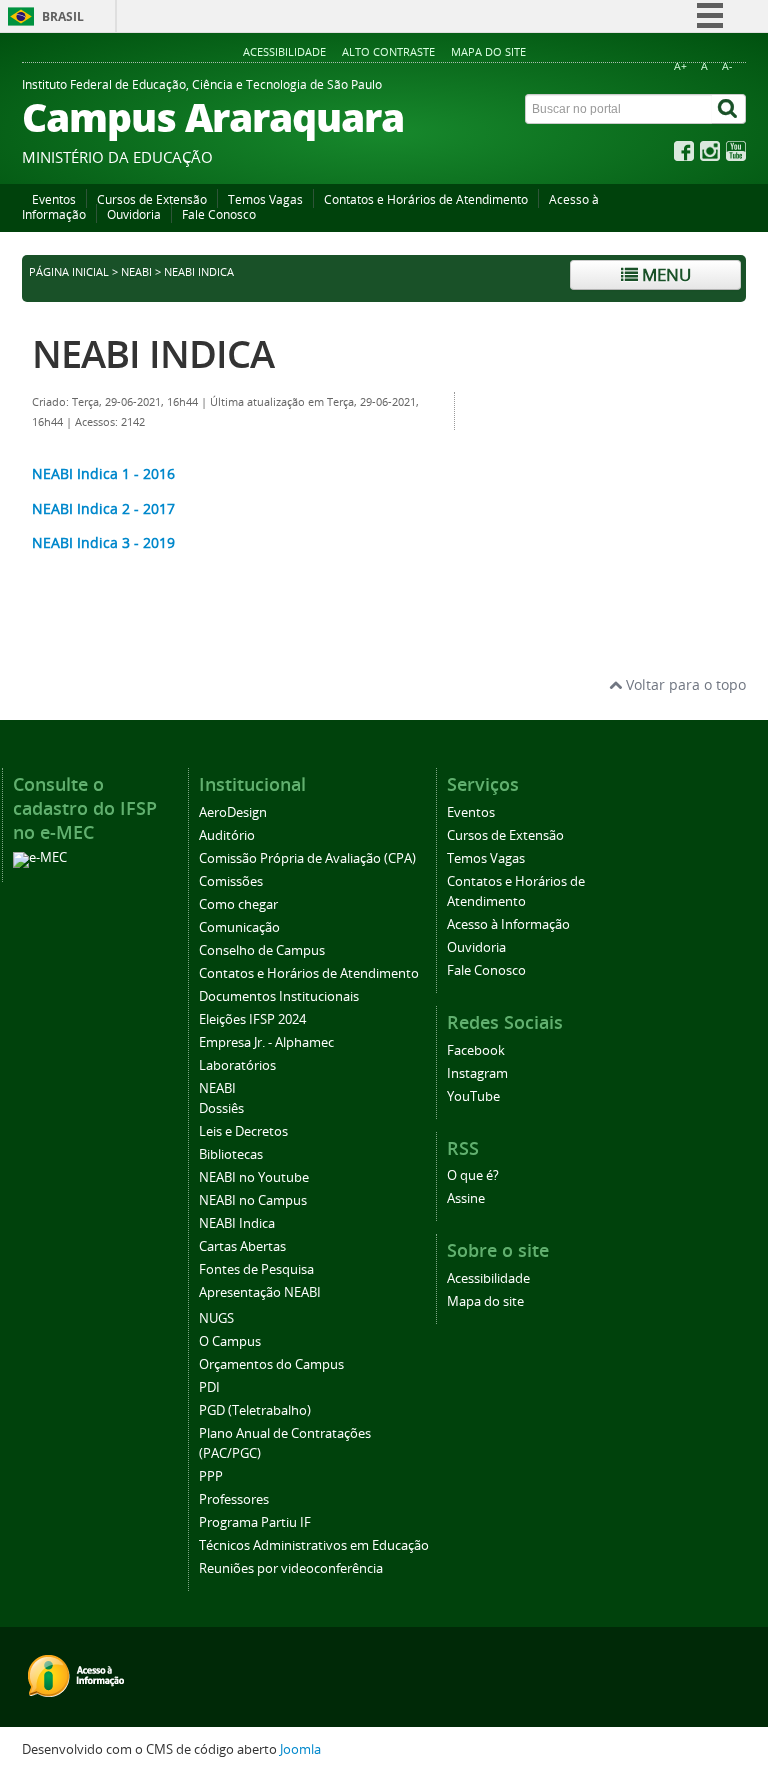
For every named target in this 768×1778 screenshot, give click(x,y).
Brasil (63, 16)
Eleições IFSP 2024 (252, 1019)
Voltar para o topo (684, 684)
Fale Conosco (219, 214)
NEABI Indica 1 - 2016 (103, 473)
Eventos (54, 199)
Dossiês (221, 1108)
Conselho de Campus (262, 950)
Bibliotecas (231, 1154)
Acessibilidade (284, 51)
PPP (211, 1476)
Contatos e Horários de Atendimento (426, 199)
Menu (664, 274)
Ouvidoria (134, 214)
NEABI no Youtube (254, 1177)
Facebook (476, 1050)
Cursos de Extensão (152, 199)
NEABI (136, 272)
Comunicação (239, 927)
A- (727, 66)
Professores (234, 1499)
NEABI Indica (237, 1223)
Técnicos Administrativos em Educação (314, 1545)
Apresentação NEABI (260, 1292)
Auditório (227, 835)
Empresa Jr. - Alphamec (266, 1042)
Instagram (477, 1073)
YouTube (473, 1096)
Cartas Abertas (242, 1246)
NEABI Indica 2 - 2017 (103, 508)
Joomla (300, 1749)
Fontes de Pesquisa (256, 1269)
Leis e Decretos (243, 1131)
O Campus (230, 1341)
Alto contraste (388, 51)
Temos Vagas (265, 199)
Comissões (231, 881)
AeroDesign (233, 812)
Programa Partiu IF (255, 1522)
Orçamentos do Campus (271, 1364)
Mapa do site (488, 51)
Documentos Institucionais (279, 996)
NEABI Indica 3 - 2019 (103, 542)
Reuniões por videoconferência (291, 1568)
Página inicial (69, 272)
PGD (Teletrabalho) (255, 1410)
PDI (209, 1387)
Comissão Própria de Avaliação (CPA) (307, 858)
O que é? (473, 1175)
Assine (466, 1198)
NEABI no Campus (253, 1200)
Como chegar (238, 904)
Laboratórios (237, 1065)
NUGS (216, 1318)
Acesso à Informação (508, 924)
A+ (680, 66)
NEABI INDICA (153, 353)
